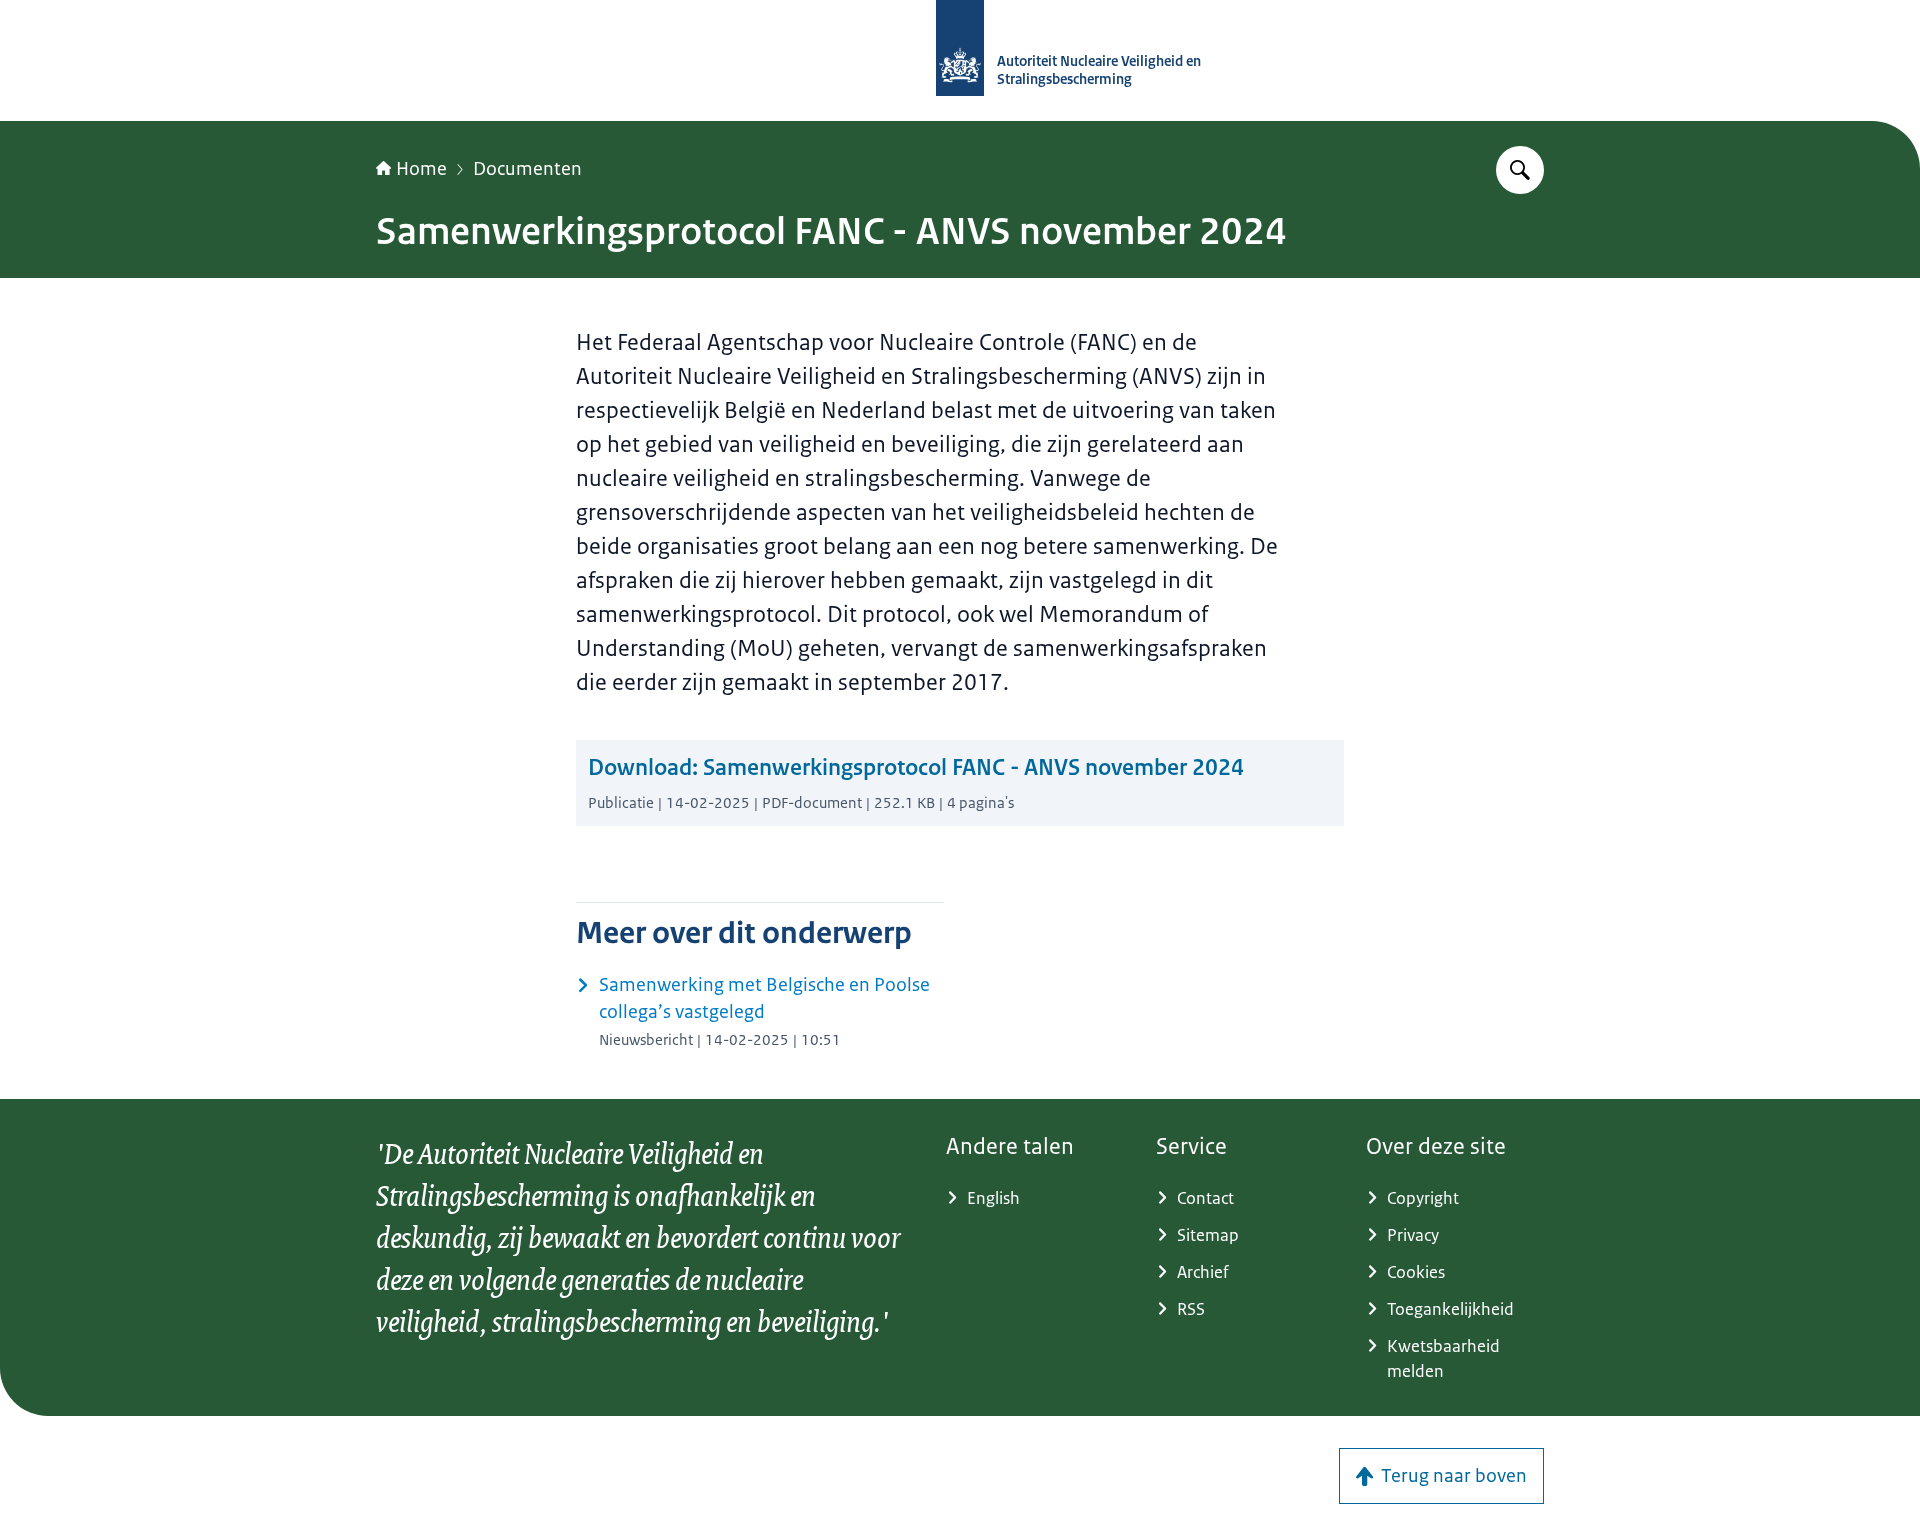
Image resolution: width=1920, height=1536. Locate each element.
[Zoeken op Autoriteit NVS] (1520, 170)
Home (421, 169)
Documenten (527, 169)
